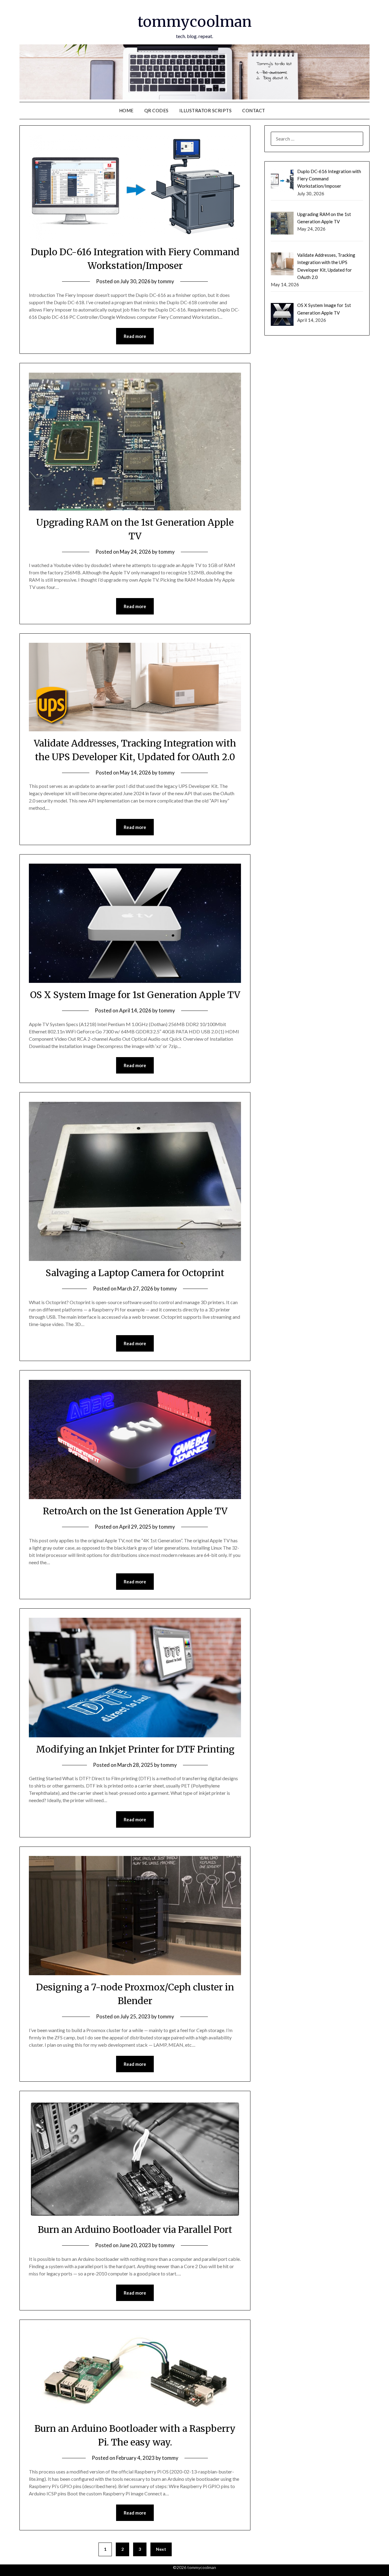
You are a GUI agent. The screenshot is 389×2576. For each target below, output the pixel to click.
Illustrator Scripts (206, 110)
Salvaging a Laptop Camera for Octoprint (135, 1273)
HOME (126, 110)
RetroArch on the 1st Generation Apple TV (135, 1511)
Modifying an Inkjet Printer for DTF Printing (135, 1749)
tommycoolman (195, 22)
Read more (135, 336)
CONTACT (254, 110)
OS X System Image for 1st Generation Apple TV (135, 995)
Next (161, 2549)
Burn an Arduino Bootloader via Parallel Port (135, 2230)
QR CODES (157, 110)
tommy (166, 281)
